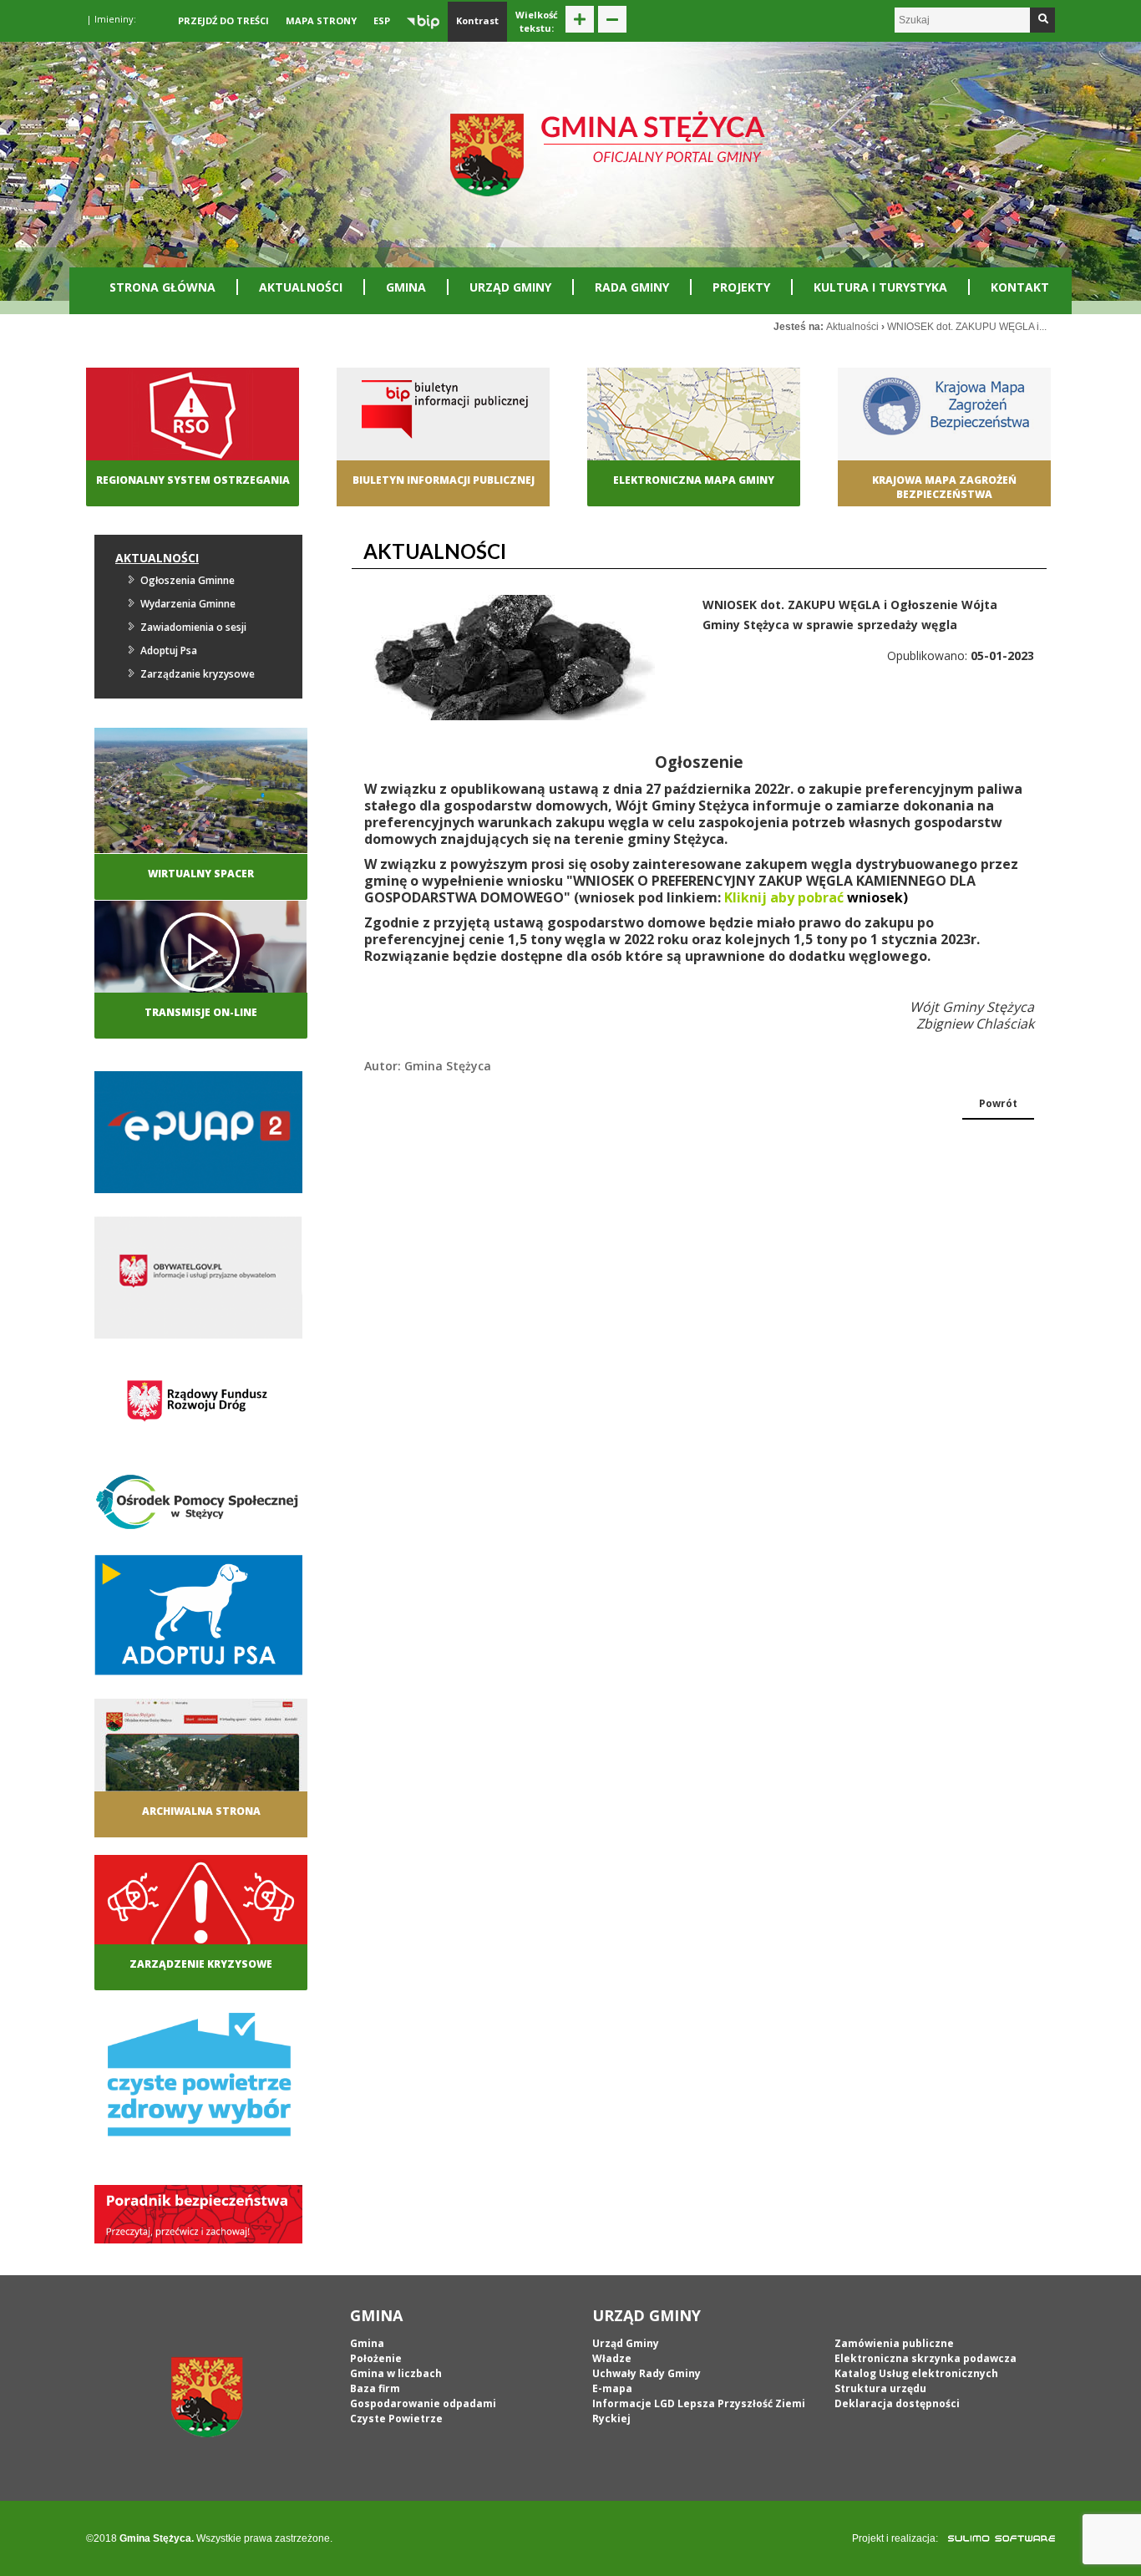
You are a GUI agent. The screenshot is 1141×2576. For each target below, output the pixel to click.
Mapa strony (321, 20)
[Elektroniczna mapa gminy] (694, 429)
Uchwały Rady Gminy (647, 2373)
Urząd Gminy (510, 287)
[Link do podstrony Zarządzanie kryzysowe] (201, 1915)
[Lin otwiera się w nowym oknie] (944, 429)
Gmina (406, 287)
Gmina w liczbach (396, 2373)
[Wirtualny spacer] (201, 789)
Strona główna (162, 287)
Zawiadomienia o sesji (193, 627)
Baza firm (375, 2388)
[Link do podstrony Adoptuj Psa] (198, 1620)
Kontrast (477, 20)
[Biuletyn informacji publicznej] (443, 429)
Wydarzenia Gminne (188, 604)
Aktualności (301, 287)
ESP (382, 20)
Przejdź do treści (223, 20)
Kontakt (1020, 287)
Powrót (998, 1103)
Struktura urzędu (880, 2388)
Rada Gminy (632, 287)
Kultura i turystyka (880, 287)
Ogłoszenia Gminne (188, 580)
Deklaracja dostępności (897, 2403)
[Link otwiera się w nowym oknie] (198, 1137)
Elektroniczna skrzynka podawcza (925, 2358)
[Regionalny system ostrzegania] (193, 429)
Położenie (376, 2358)
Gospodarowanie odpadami (423, 2403)
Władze (612, 2358)
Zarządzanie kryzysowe (198, 674)
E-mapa (612, 2388)
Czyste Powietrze (396, 2418)
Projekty (741, 287)
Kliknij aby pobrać (784, 897)
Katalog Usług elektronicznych (916, 2373)
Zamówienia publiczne (894, 2343)
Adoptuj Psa (169, 650)
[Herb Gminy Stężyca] (207, 2396)
